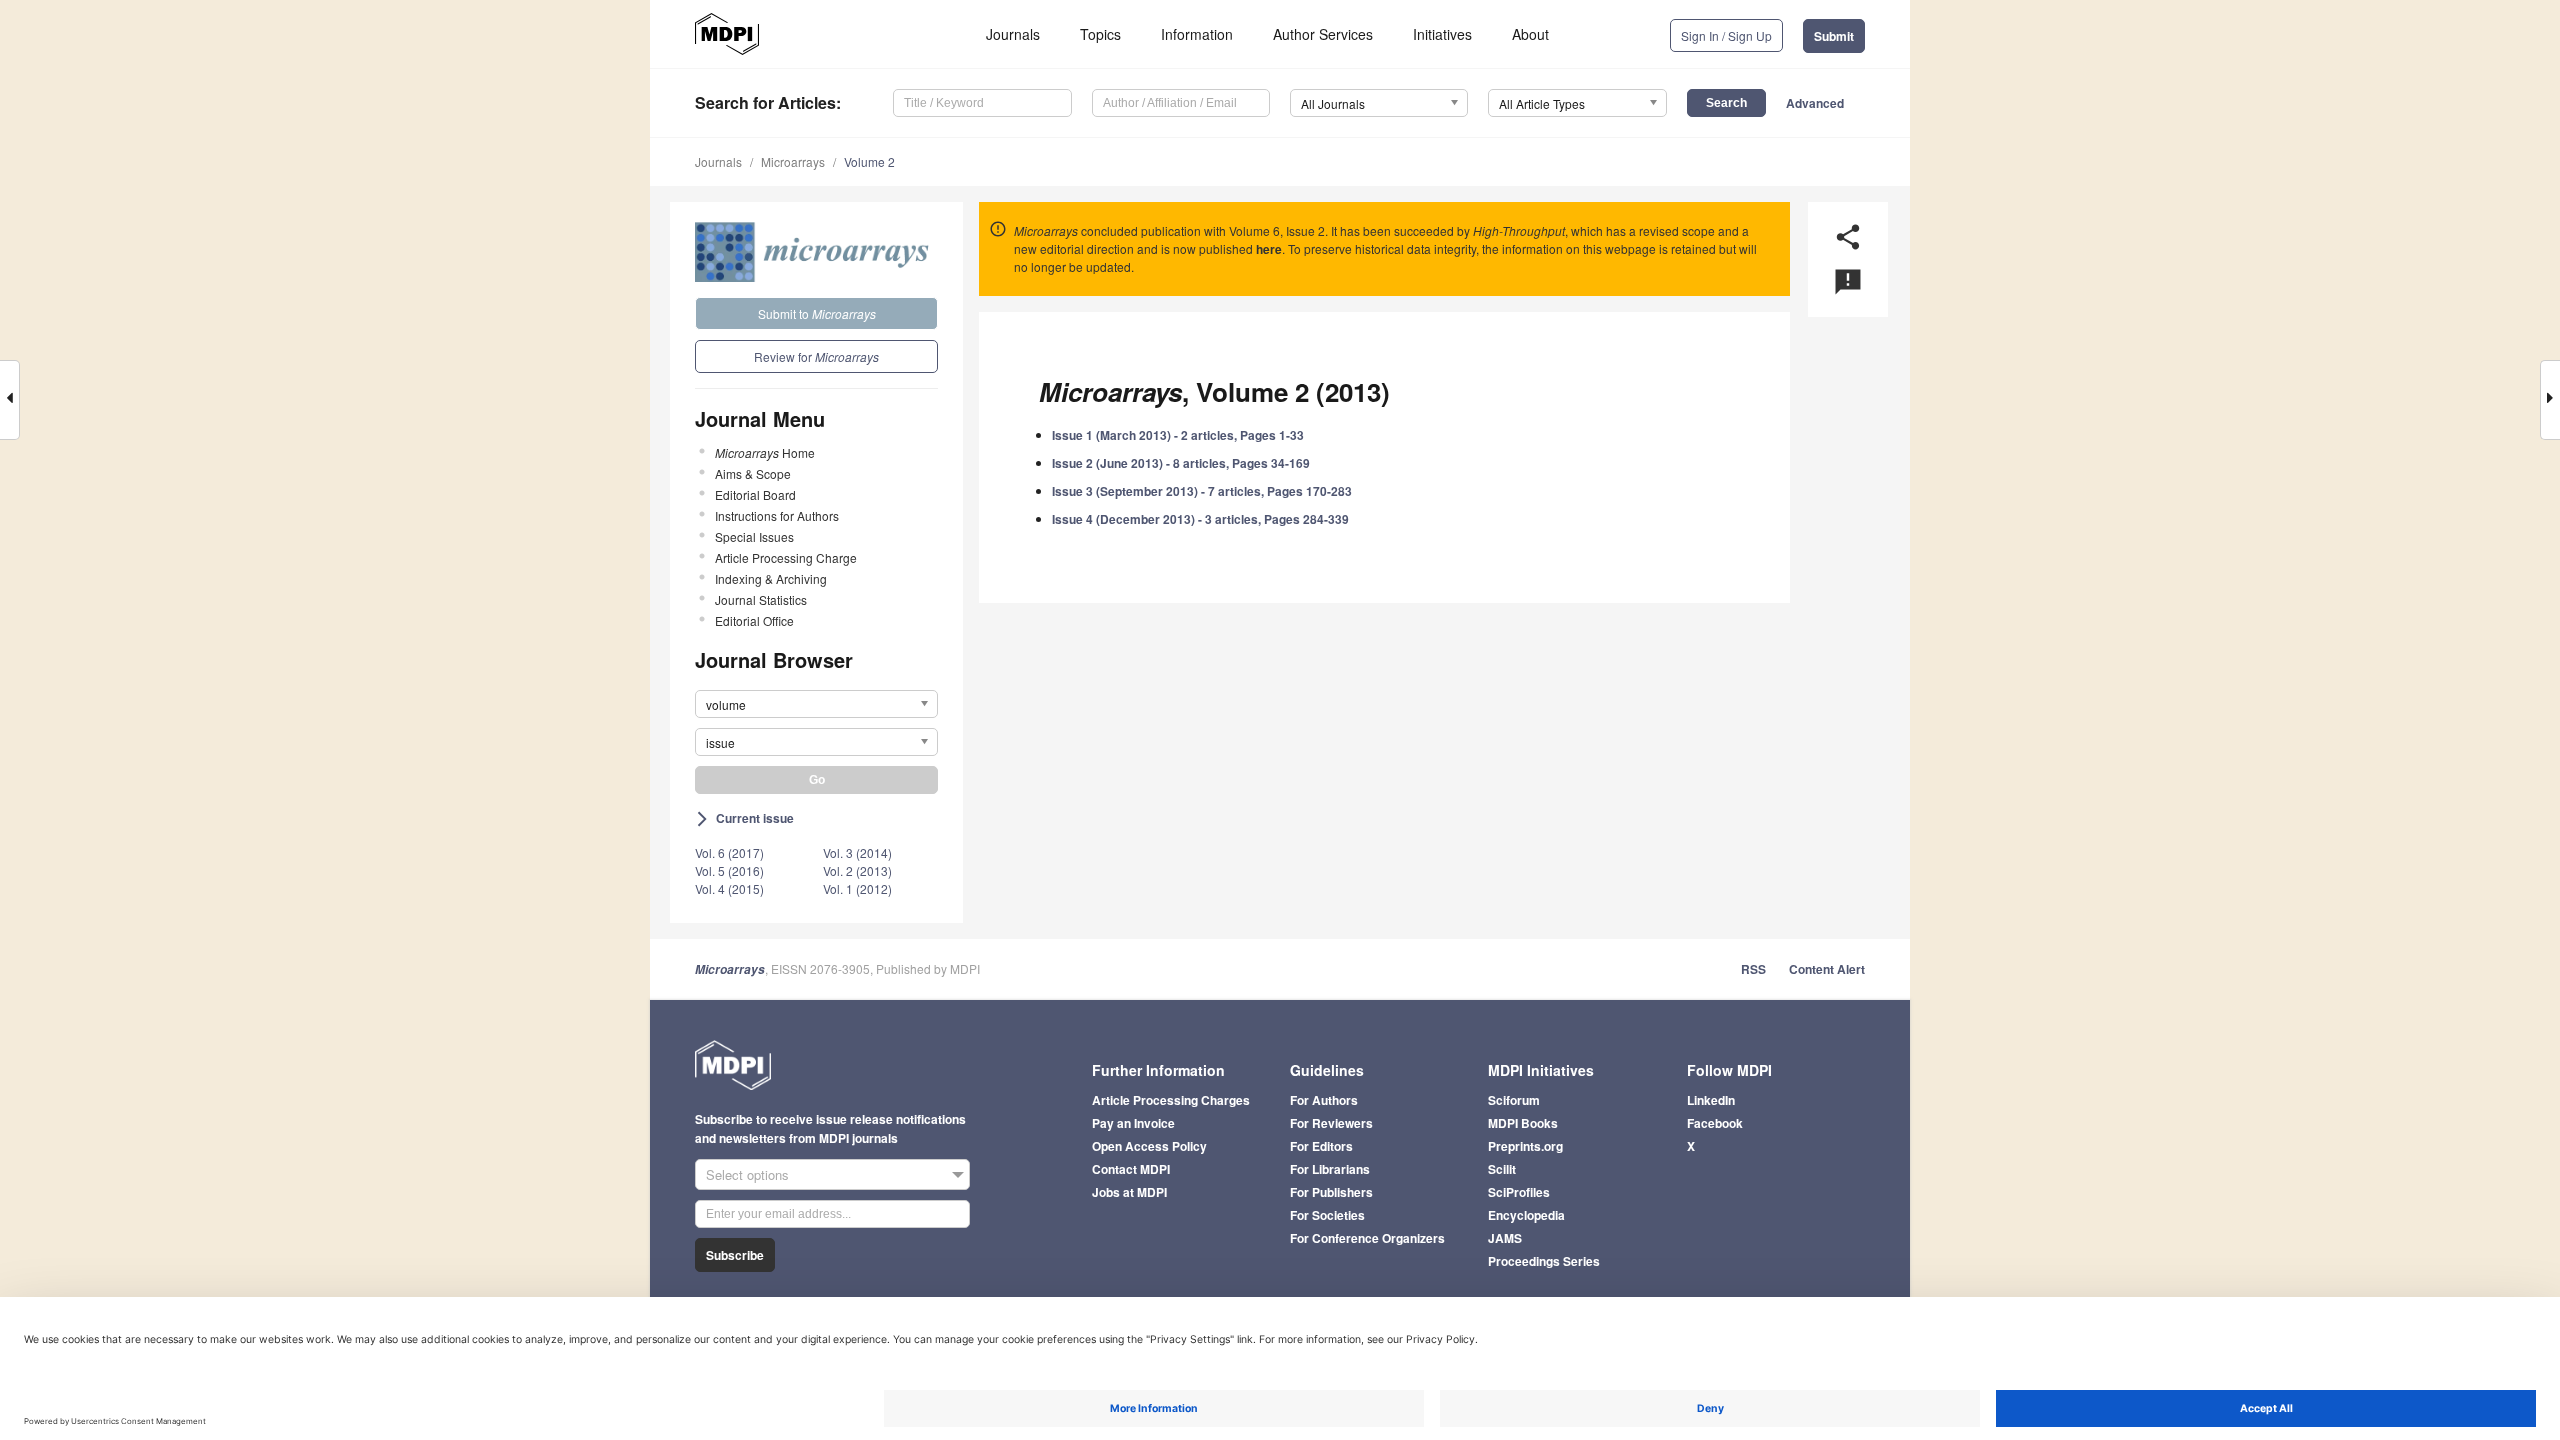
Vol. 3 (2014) (857, 852)
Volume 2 (869, 161)
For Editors (1321, 1146)
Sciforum (1514, 1100)
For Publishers (1331, 1192)
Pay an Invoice (1133, 1123)
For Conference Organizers (1367, 1238)
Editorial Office (754, 620)
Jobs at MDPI (1129, 1192)
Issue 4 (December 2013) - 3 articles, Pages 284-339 (1200, 519)
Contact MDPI (1131, 1169)
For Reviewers (1331, 1123)
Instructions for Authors (777, 515)
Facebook (1715, 1123)
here (1269, 249)
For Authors (1324, 1100)
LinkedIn (1711, 1100)
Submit (1834, 36)
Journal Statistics (761, 599)
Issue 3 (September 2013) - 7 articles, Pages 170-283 (1202, 491)
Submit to (817, 313)
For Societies (1327, 1215)
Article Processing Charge (786, 557)
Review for (816, 356)
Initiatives (1442, 34)
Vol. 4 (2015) (729, 888)
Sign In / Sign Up (1726, 35)
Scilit (1502, 1169)
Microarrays (793, 161)
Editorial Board (755, 494)
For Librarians (1330, 1169)
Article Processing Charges (1171, 1100)
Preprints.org (1525, 1146)
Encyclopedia (1526, 1215)
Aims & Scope (753, 473)
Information (1197, 34)
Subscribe (735, 1255)
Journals (1013, 34)
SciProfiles (1519, 1192)
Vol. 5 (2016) (729, 870)
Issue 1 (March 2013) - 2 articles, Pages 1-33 (1178, 435)
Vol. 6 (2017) (729, 852)
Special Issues (754, 536)
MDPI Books (1523, 1123)
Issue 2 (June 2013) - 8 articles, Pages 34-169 (1181, 463)
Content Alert (1827, 969)
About (1530, 34)
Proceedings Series (1544, 1261)
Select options (747, 1174)
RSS (1753, 969)
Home (765, 452)
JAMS (1505, 1238)
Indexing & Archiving (771, 578)
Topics (1100, 34)
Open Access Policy (1149, 1146)
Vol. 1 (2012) (857, 888)
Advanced (1815, 103)
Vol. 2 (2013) (857, 870)
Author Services (1323, 34)
